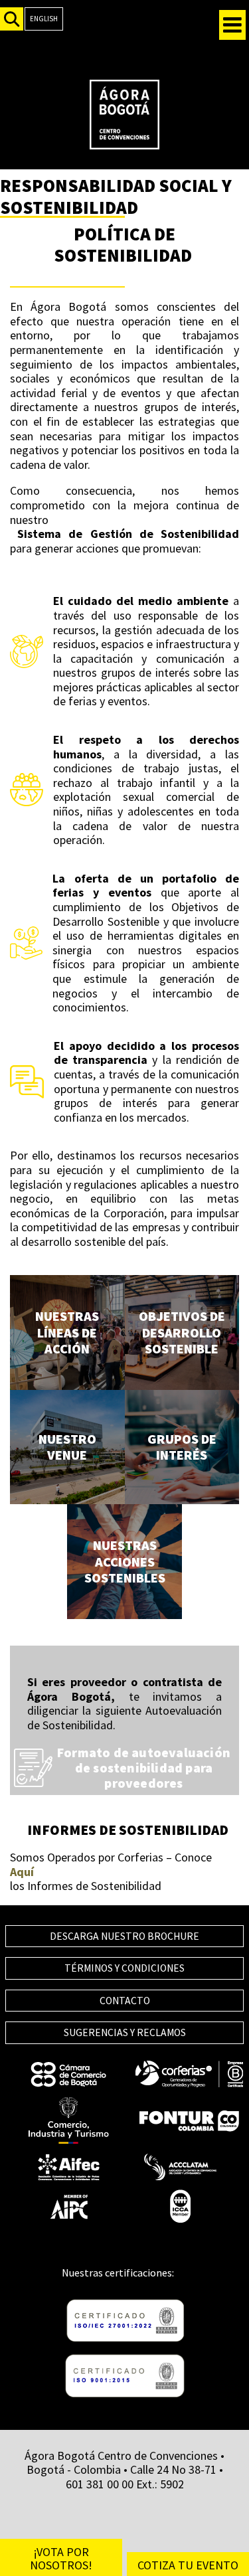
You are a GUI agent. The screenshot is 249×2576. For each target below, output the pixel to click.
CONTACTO (125, 2001)
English (44, 19)
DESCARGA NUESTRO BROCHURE (124, 1936)
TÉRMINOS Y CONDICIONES (124, 1968)
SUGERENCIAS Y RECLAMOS (125, 2032)
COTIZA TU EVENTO (188, 2565)
